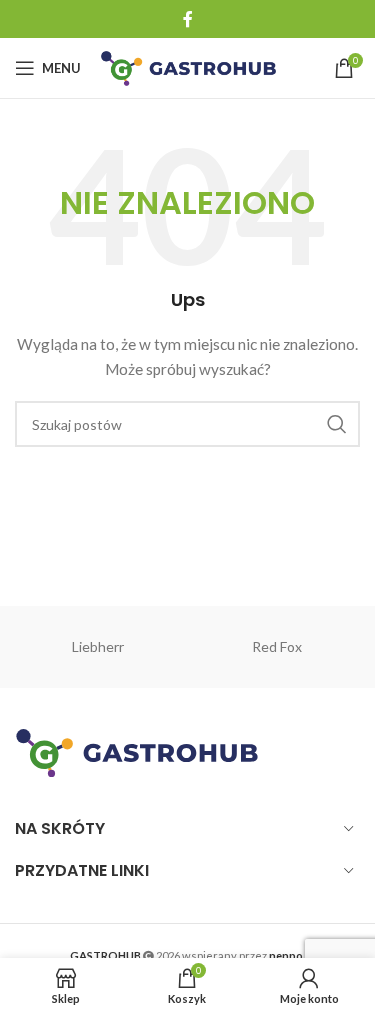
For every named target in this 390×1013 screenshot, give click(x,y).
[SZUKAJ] (337, 424)
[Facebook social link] (188, 19)
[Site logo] (188, 66)
